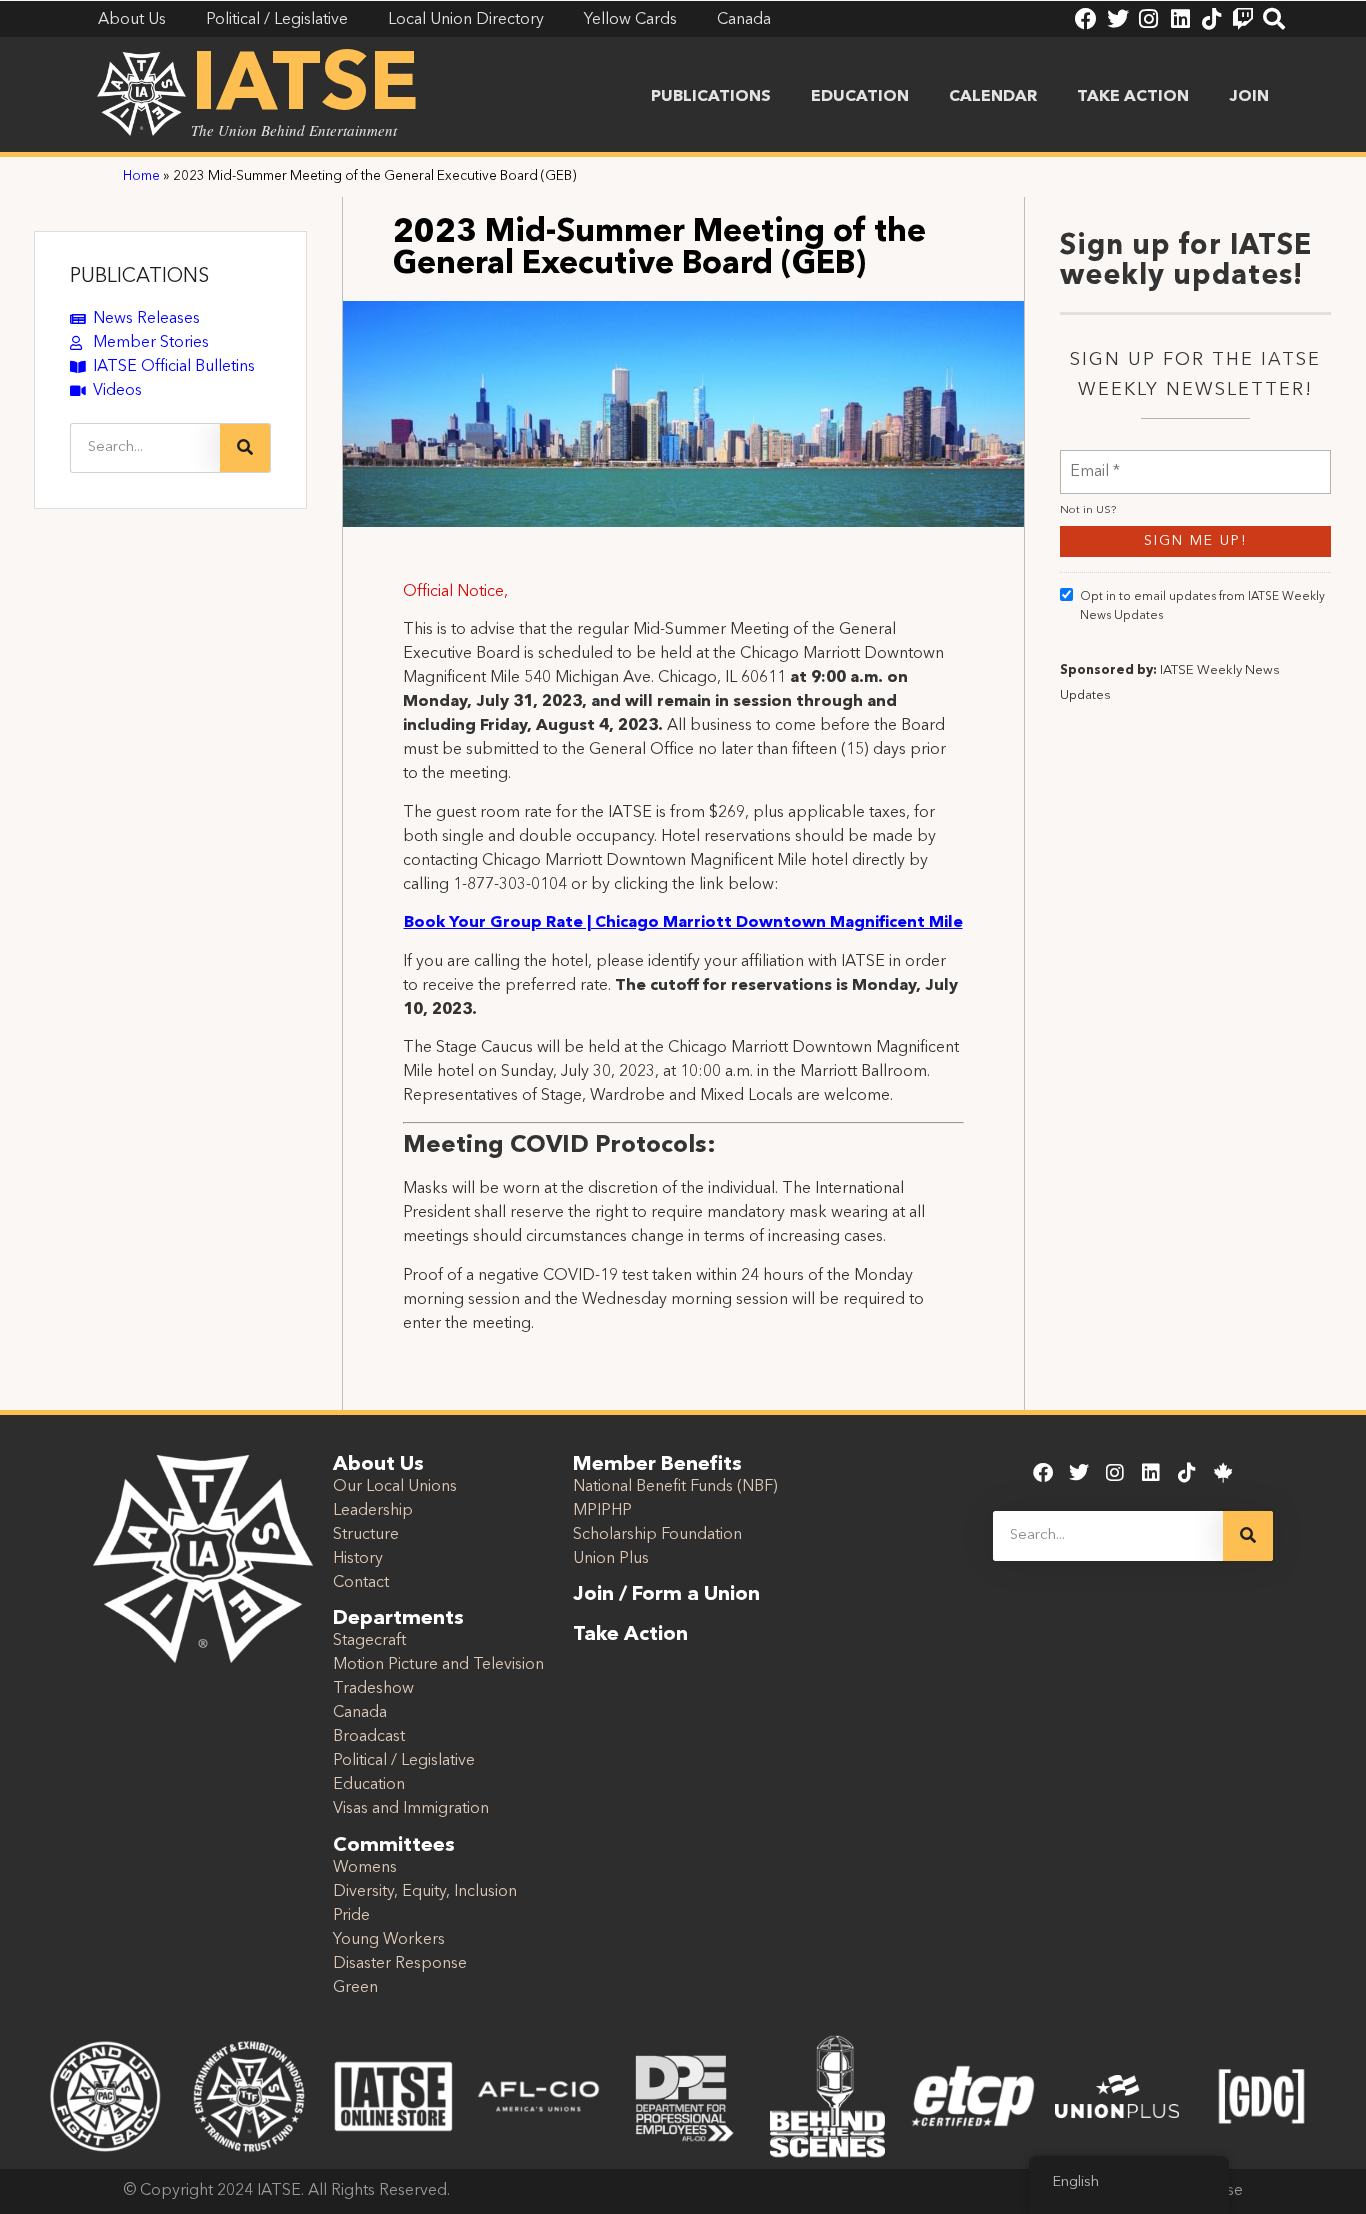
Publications (711, 97)
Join (1249, 97)
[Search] (1274, 19)
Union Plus (611, 1559)
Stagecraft (369, 1641)
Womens (365, 1868)
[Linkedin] (1180, 19)
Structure (366, 1535)
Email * (1095, 459)
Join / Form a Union (666, 1595)
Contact (361, 1583)
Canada (360, 1713)
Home (141, 176)
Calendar (993, 97)
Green (355, 1988)
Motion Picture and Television (438, 1665)
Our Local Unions (395, 1487)
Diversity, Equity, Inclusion (425, 1892)
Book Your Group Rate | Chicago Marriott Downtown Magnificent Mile (683, 923)
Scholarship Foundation (657, 1535)
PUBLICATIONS (139, 277)
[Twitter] (1117, 19)
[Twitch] (1243, 19)
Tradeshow (373, 1689)
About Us (378, 1465)
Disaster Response (400, 1964)
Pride (351, 1916)
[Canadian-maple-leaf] (1223, 1473)
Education (860, 97)
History (358, 1559)
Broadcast (369, 1737)
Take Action (1133, 97)
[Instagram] (1149, 19)
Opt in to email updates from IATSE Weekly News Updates (1202, 606)
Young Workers (389, 1940)
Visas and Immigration (411, 1809)
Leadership (373, 1511)
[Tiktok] (1212, 19)
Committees (394, 1846)
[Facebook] (1086, 19)
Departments (398, 1619)
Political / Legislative (404, 1761)
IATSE (305, 88)
